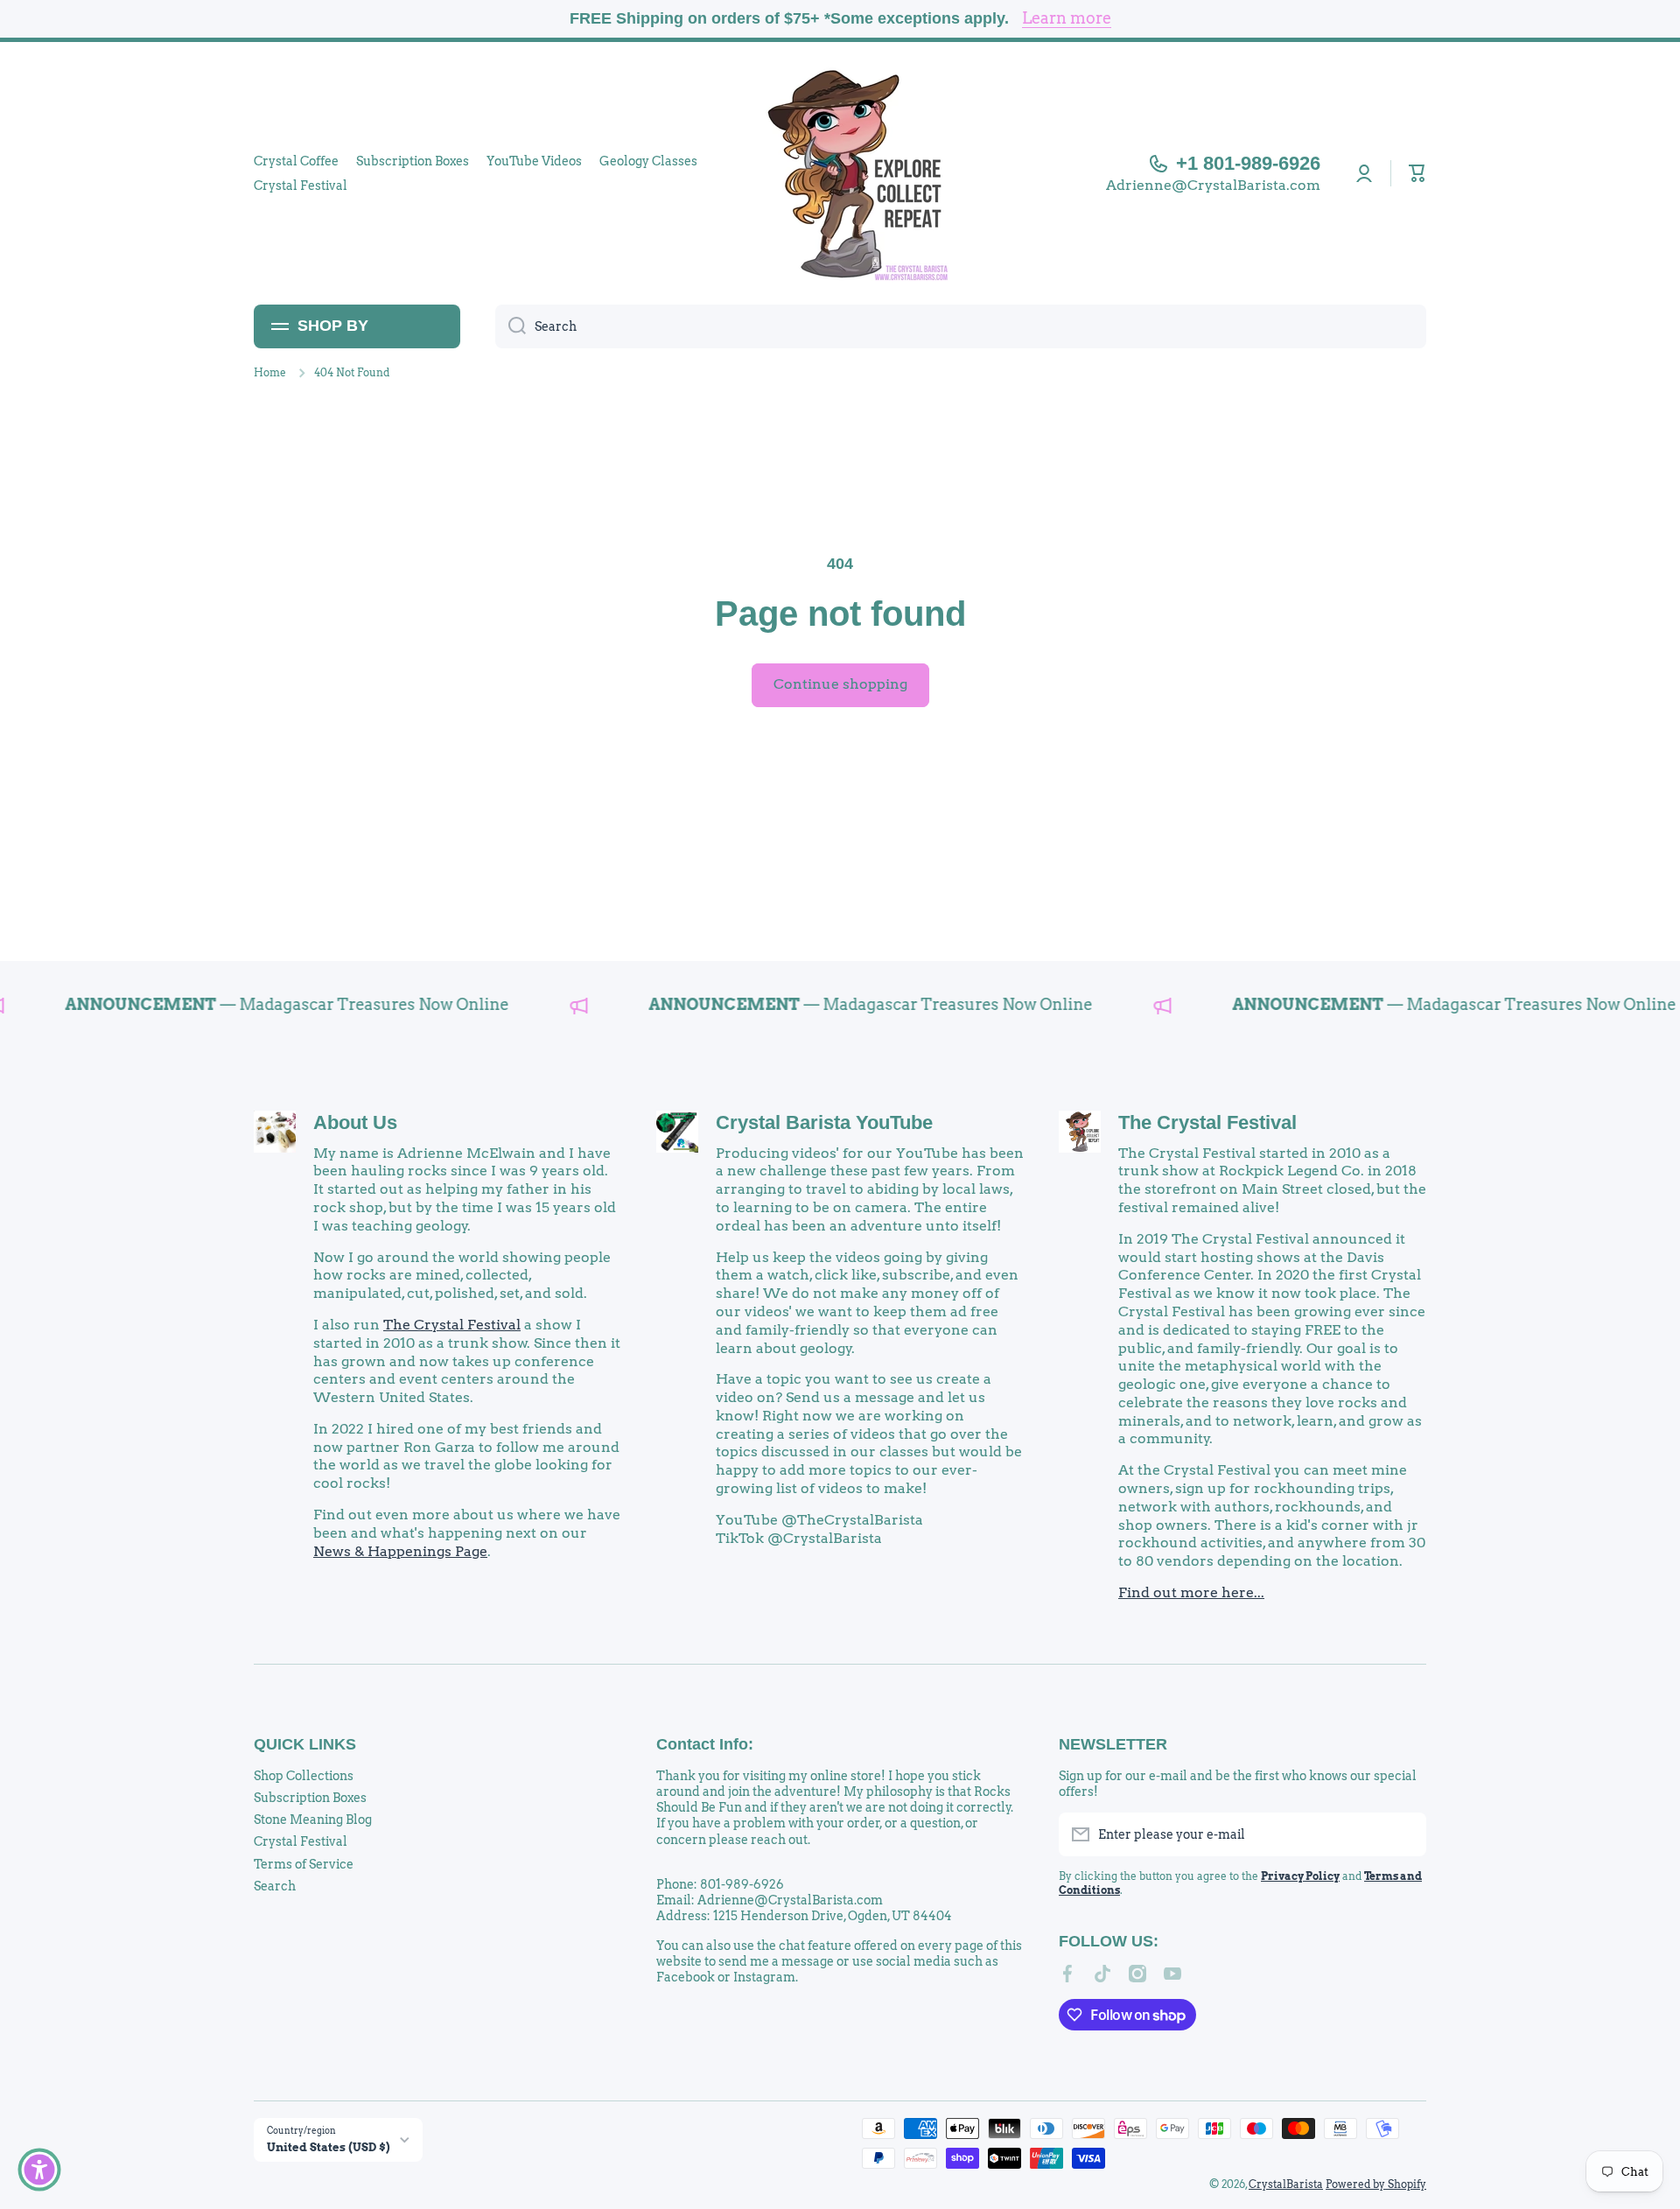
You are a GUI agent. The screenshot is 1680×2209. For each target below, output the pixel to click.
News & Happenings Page (400, 1551)
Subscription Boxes (310, 1798)
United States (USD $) (329, 2147)
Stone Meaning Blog (313, 1820)
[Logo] (840, 173)
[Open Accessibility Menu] (39, 2170)
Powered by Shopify (1376, 2184)
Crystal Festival (301, 1841)
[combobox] (961, 326)
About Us (355, 1122)
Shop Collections (304, 1776)
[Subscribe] (1404, 1834)
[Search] (511, 326)
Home (270, 372)
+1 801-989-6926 (1248, 163)
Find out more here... (1191, 1592)
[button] (1417, 173)
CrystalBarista (1286, 2184)
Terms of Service (304, 1864)
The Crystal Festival (452, 1325)
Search (275, 1886)
